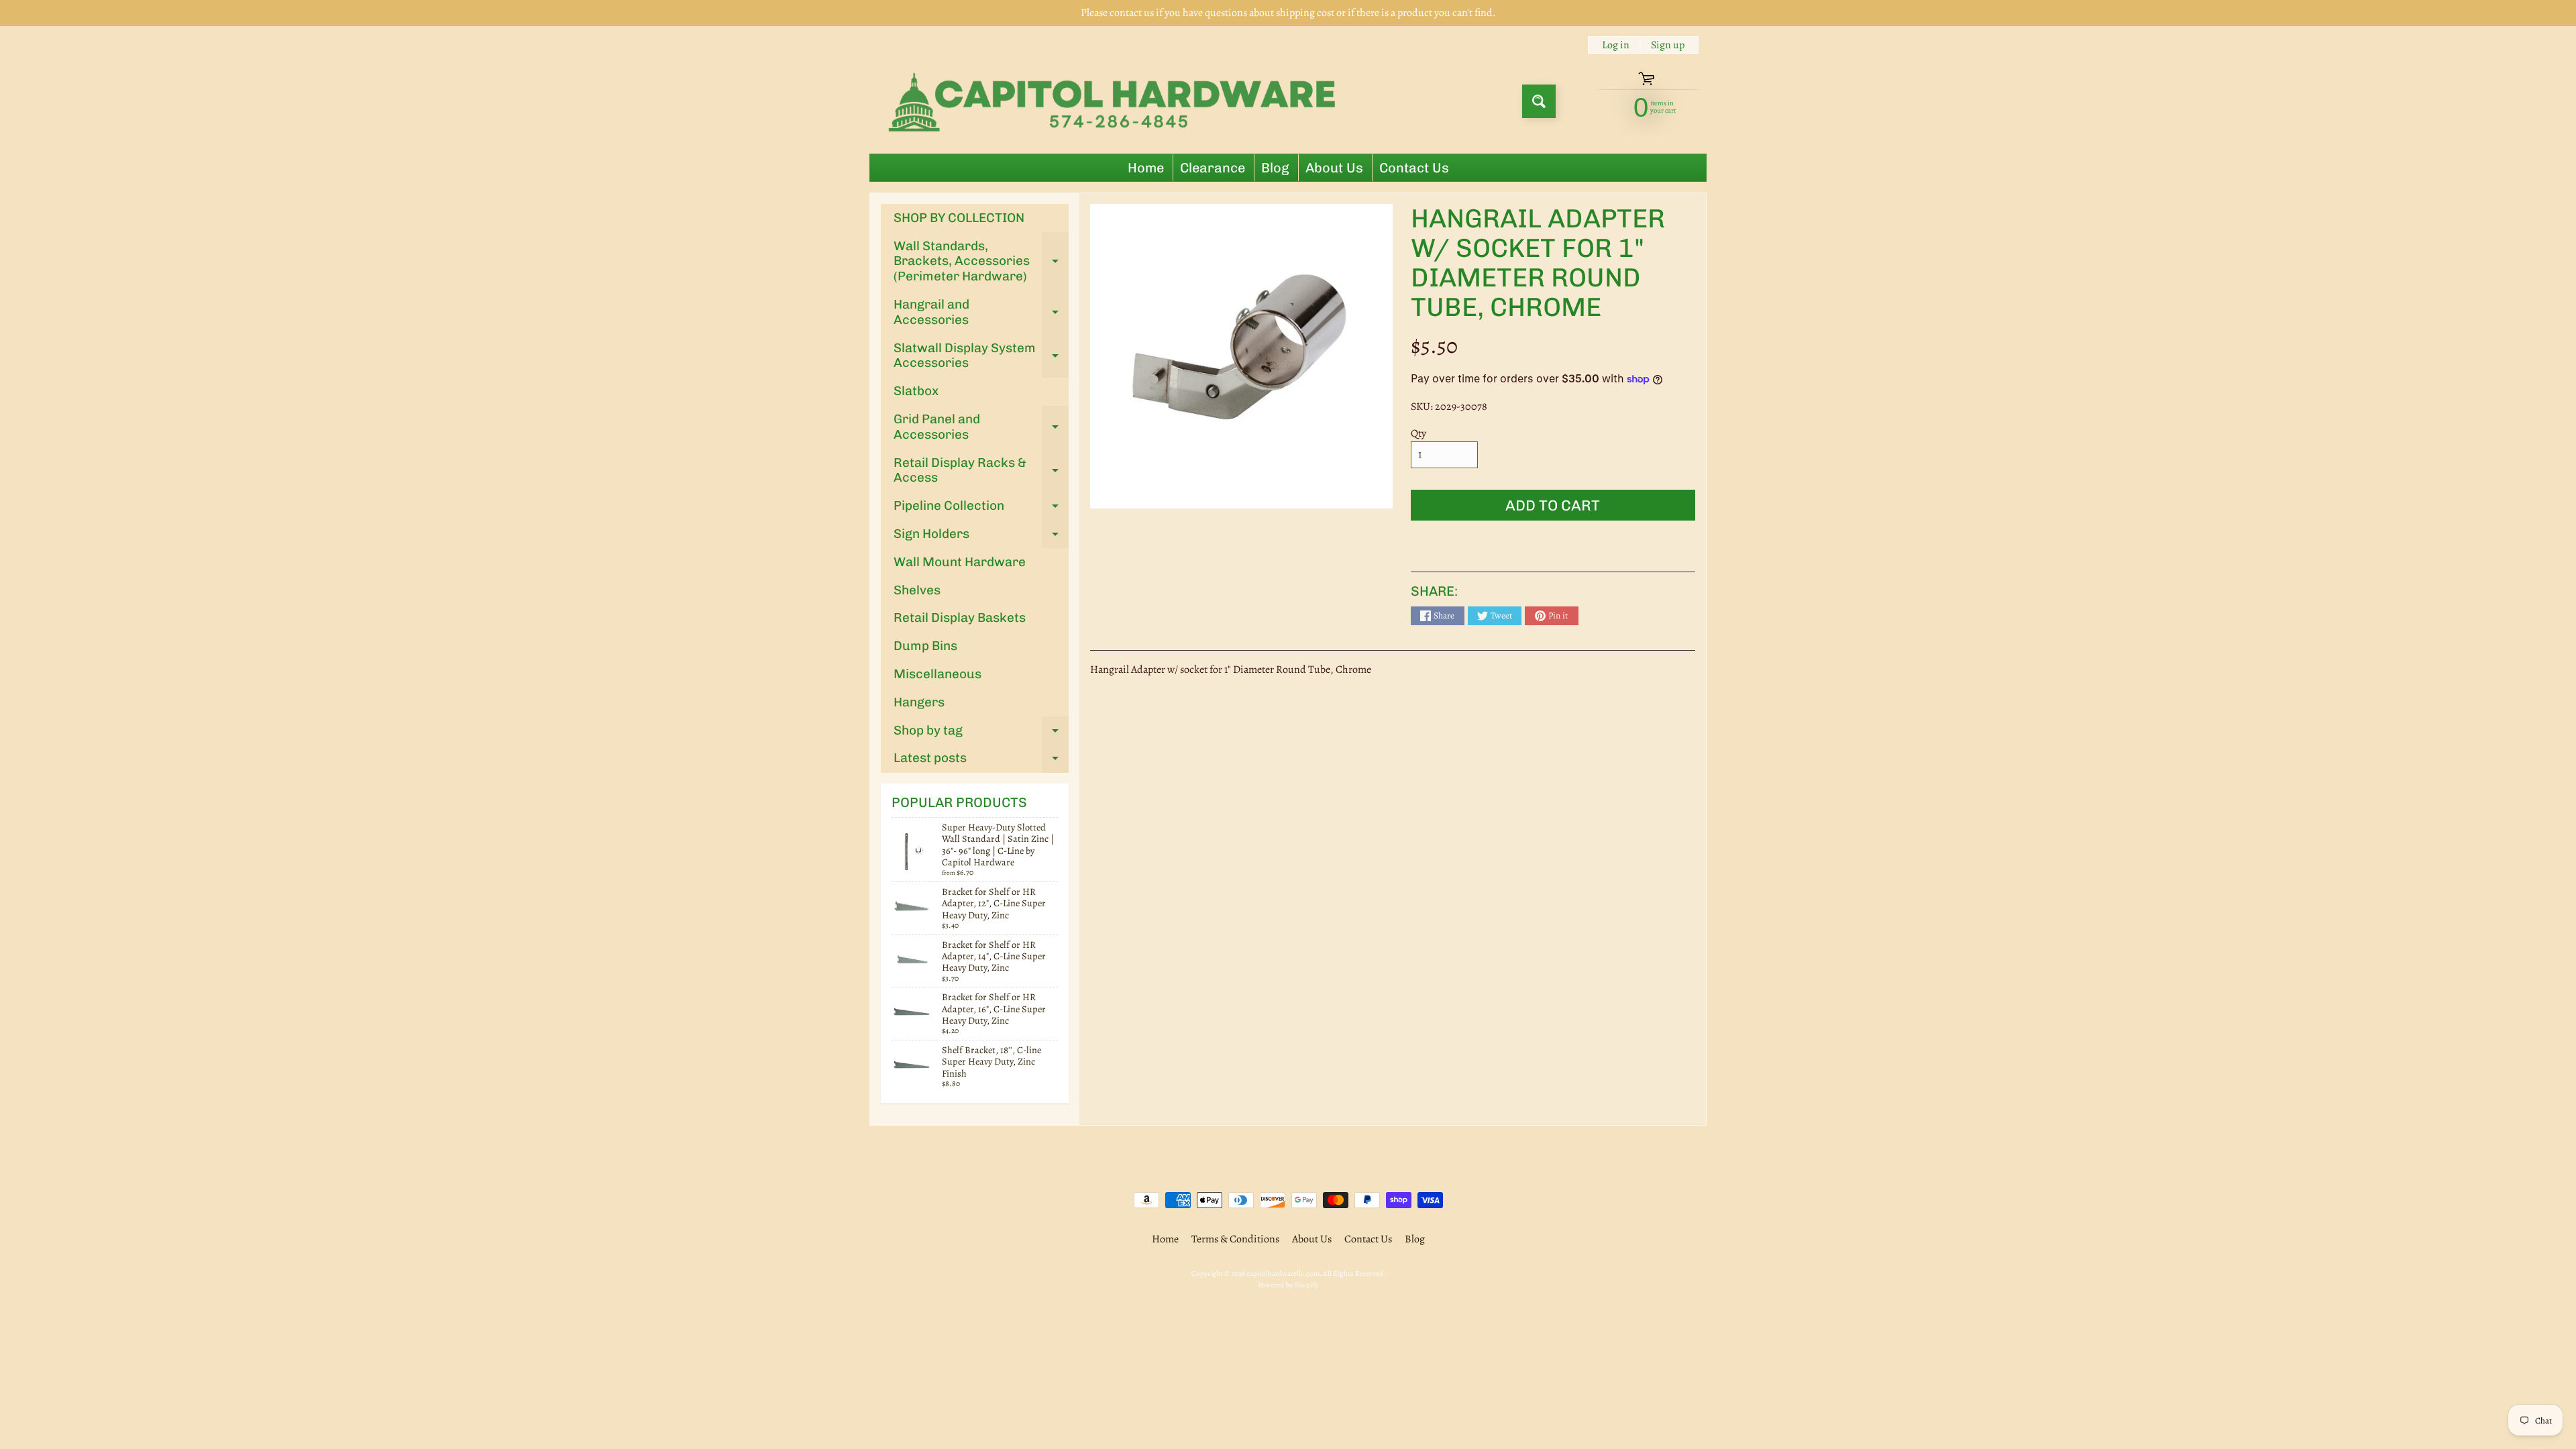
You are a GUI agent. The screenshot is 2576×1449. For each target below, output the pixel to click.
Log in (1616, 45)
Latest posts (981, 761)
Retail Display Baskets (960, 618)
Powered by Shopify (1288, 1285)
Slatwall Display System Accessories (981, 356)
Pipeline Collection (981, 509)
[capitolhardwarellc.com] (1116, 101)
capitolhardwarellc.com (1283, 1274)
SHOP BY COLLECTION (959, 218)
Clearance (1213, 168)
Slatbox (916, 391)
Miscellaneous (937, 674)
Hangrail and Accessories (981, 313)
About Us (1334, 168)
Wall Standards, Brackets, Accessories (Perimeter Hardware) (981, 261)
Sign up (1668, 45)
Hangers (919, 702)
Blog (1275, 168)
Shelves (917, 590)
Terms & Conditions (1235, 1239)
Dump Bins (925, 646)
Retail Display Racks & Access (981, 471)
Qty (1418, 433)
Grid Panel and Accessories (981, 427)
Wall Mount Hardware (960, 562)
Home (1146, 168)
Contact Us (1414, 168)
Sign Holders (981, 537)
